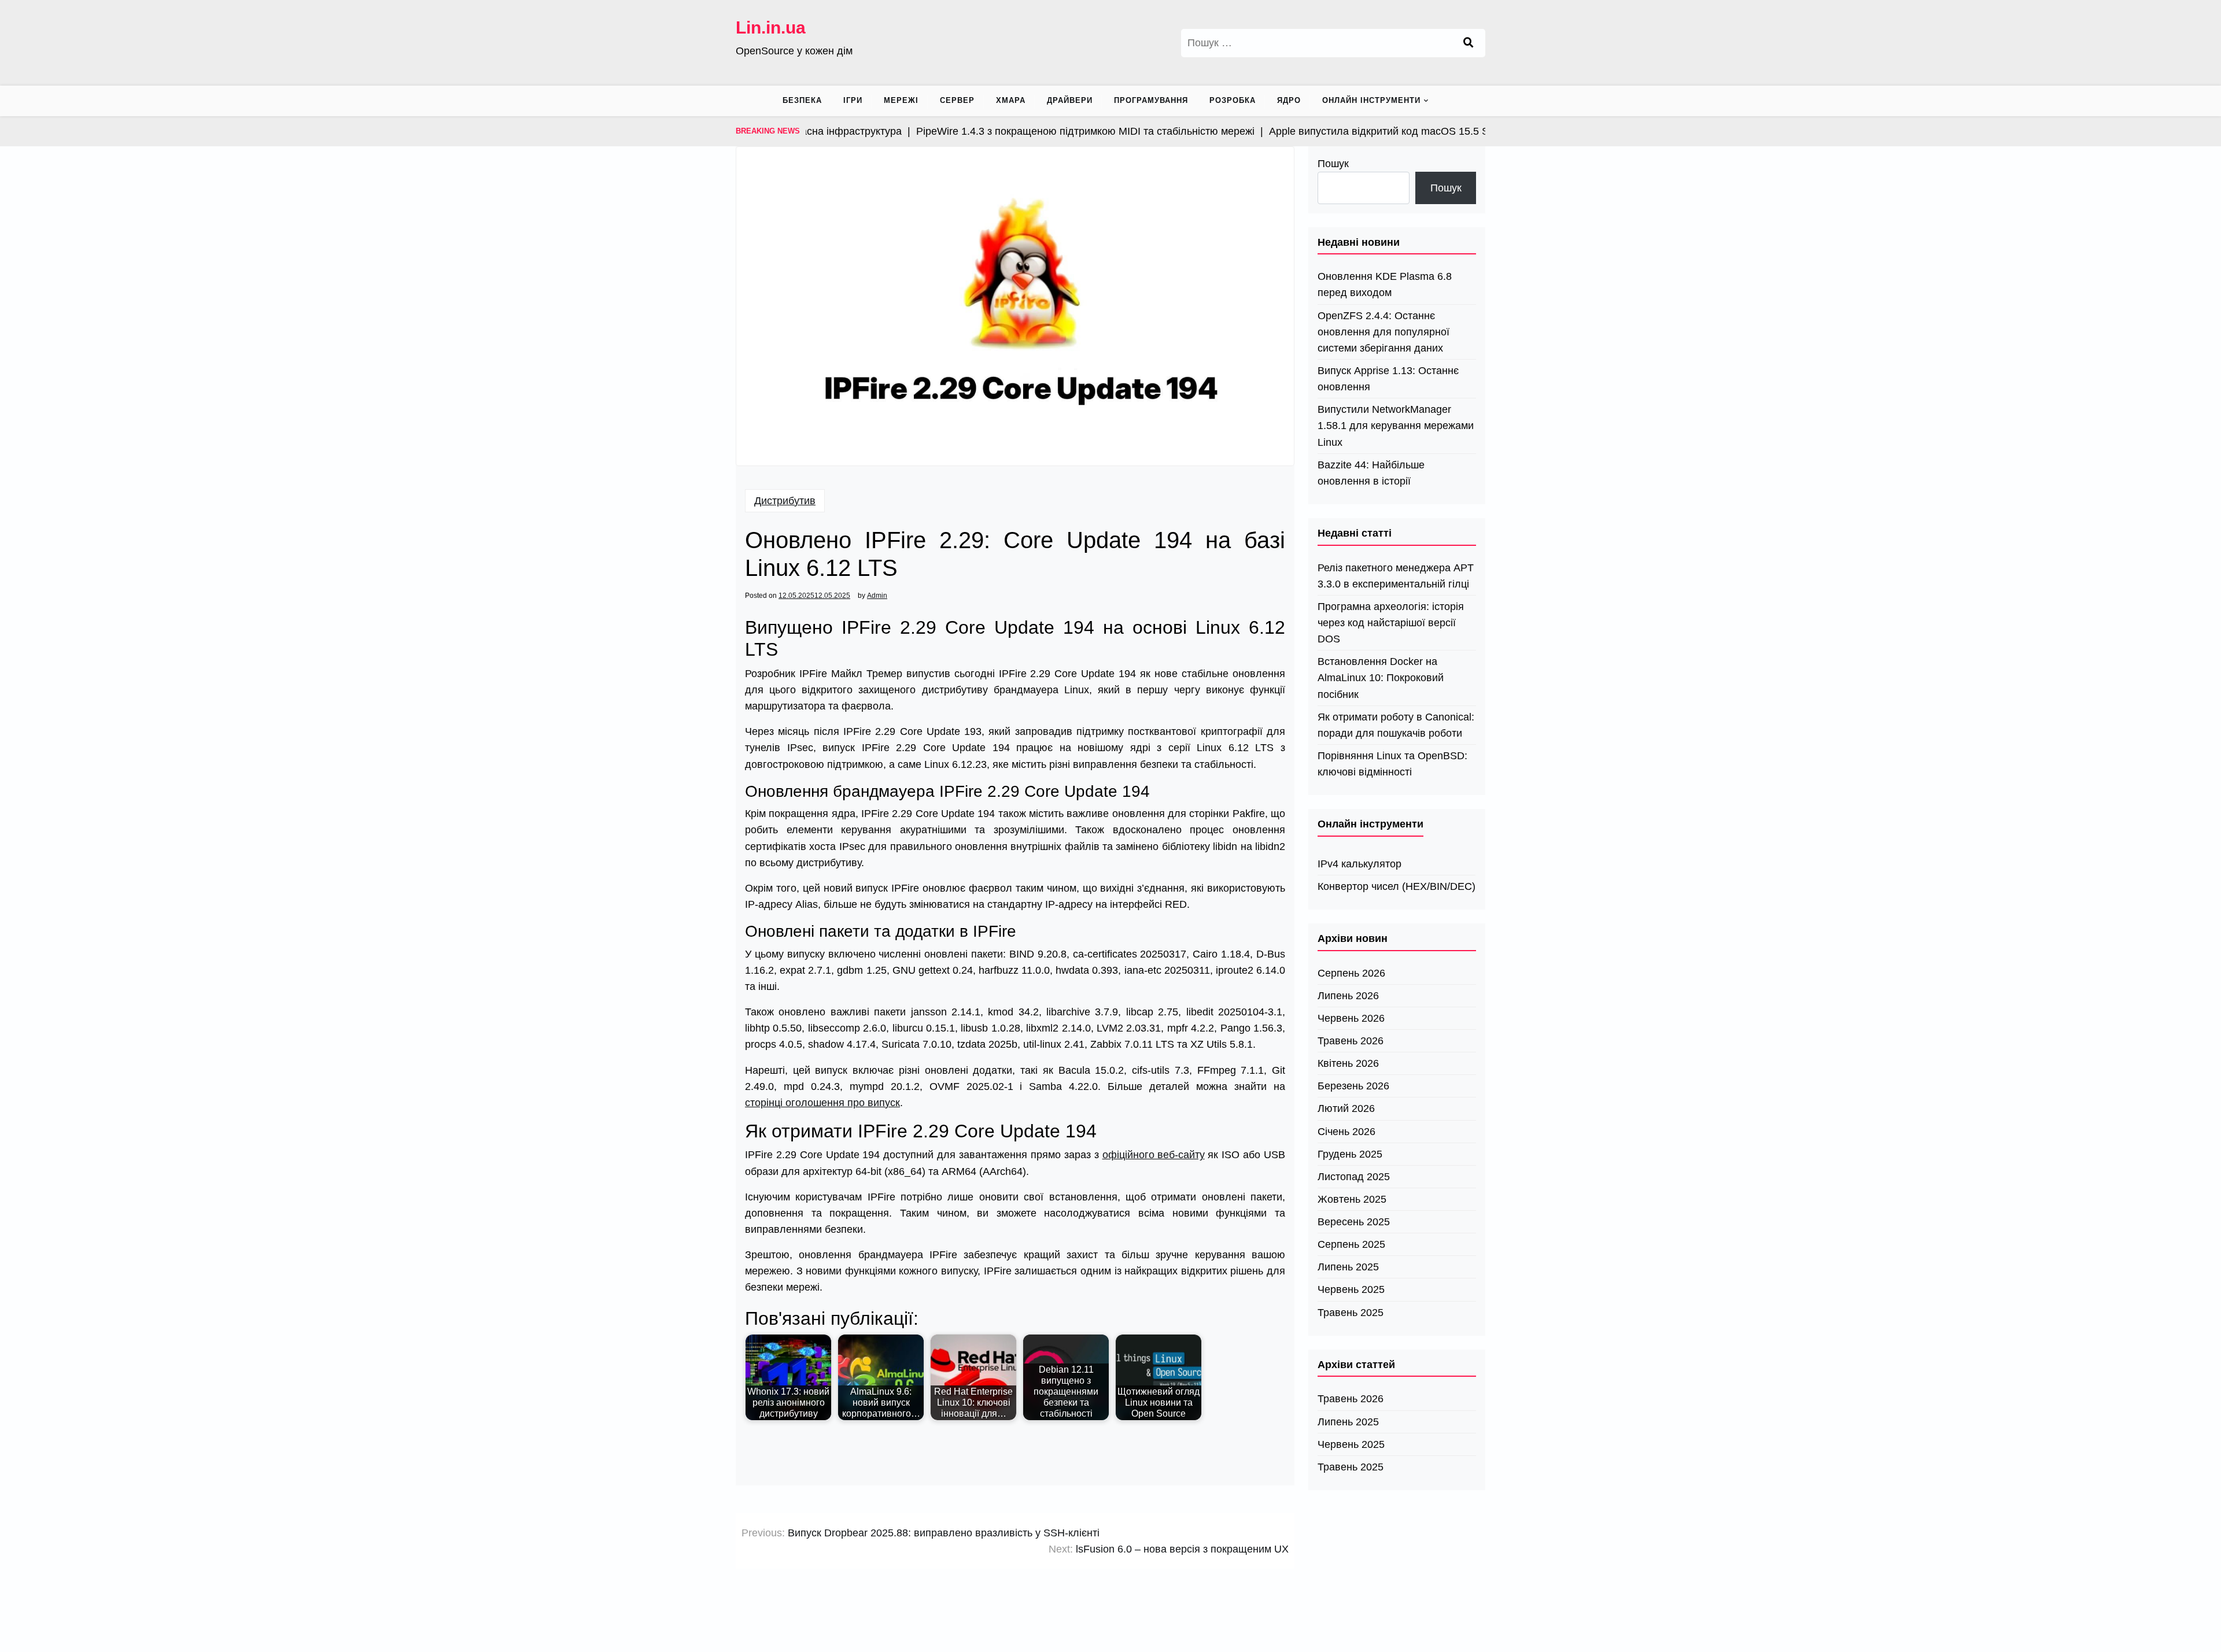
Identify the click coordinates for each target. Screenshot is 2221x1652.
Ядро (1289, 100)
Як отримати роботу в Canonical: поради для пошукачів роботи (1396, 725)
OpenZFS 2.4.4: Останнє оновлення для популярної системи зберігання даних (1383, 332)
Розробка (1233, 100)
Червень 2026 (1351, 1018)
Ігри (853, 100)
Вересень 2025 (1354, 1222)
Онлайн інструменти (1371, 100)
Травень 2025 (1351, 1313)
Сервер (957, 100)
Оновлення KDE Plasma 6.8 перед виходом (1385, 284)
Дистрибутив (785, 501)
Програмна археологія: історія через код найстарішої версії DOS (1391, 623)
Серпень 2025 (1351, 1244)
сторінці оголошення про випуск (822, 1103)
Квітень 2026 (1348, 1063)
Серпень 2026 (1351, 973)
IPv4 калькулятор (1359, 864)
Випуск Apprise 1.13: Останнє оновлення (1388, 379)
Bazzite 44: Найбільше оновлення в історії (1371, 473)
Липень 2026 (1348, 996)
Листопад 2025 (1354, 1177)
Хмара (1011, 100)
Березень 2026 (1353, 1086)
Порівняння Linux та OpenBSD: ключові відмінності (1392, 764)
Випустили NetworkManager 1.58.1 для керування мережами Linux (1396, 426)
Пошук (1333, 164)
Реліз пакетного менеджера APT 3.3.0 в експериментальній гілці (1396, 576)
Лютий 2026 (1346, 1108)
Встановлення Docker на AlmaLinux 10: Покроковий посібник (1381, 678)
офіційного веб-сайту (1154, 1155)
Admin (877, 596)
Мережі (901, 100)
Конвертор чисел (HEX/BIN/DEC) (1397, 886)
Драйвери (1070, 100)
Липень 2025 (1348, 1267)
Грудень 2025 (1350, 1154)
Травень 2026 (1351, 1041)
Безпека (802, 100)
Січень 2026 (1346, 1132)
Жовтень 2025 (1352, 1199)
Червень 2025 (1351, 1289)
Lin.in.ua (771, 27)
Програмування (1151, 100)
